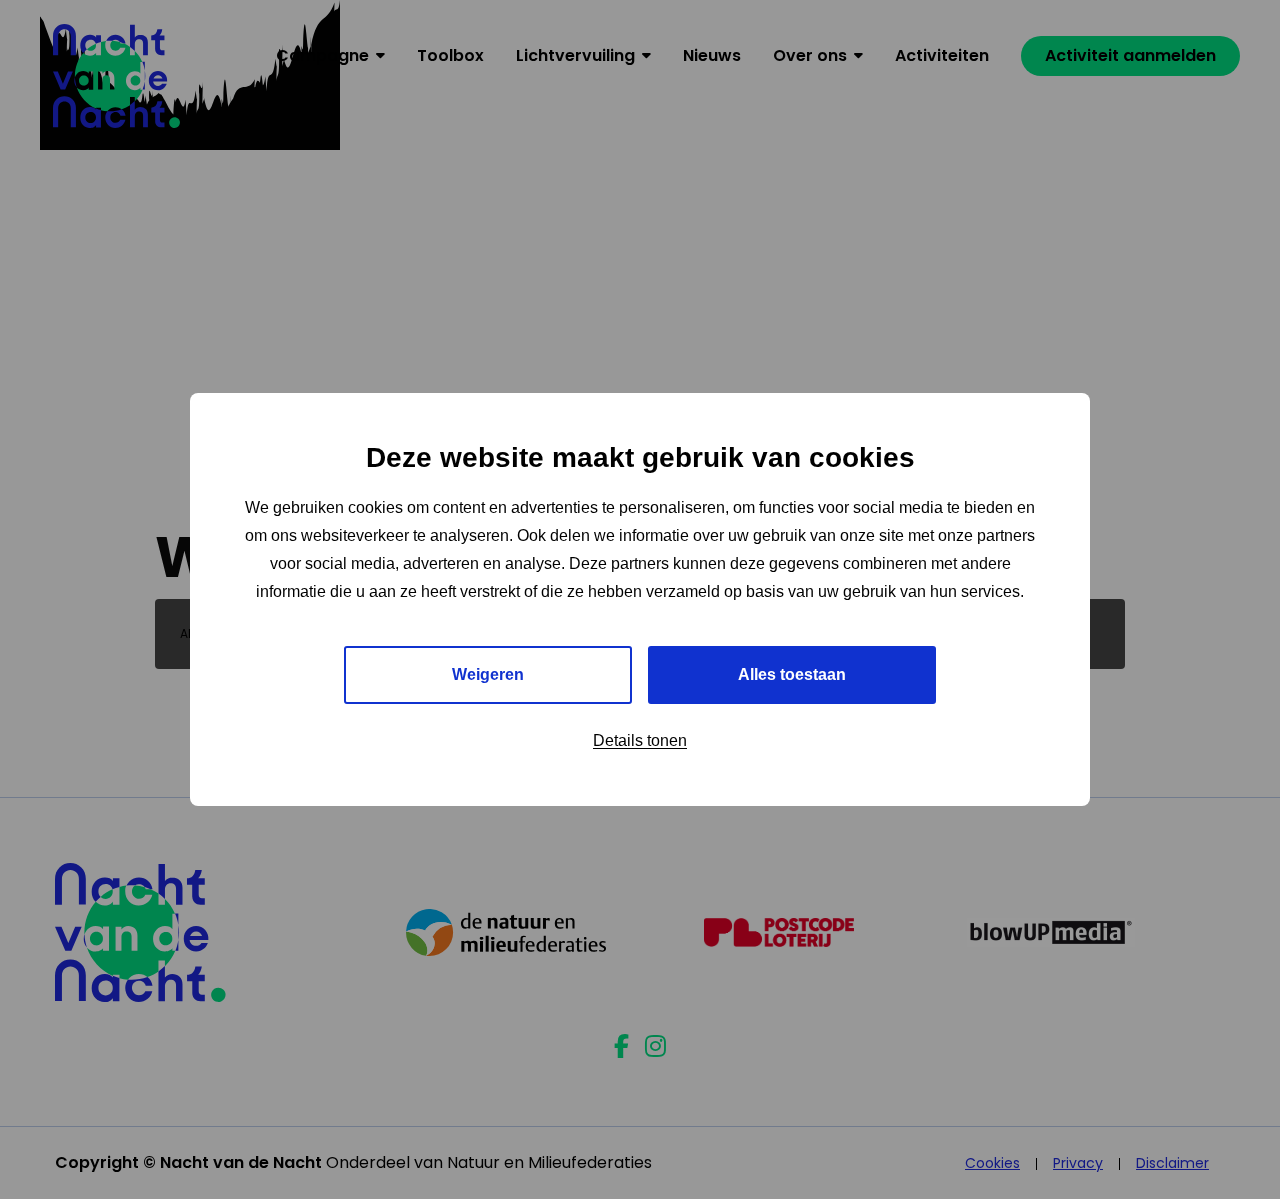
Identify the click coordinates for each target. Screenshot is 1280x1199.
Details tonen (640, 740)
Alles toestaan (792, 674)
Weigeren (488, 674)
